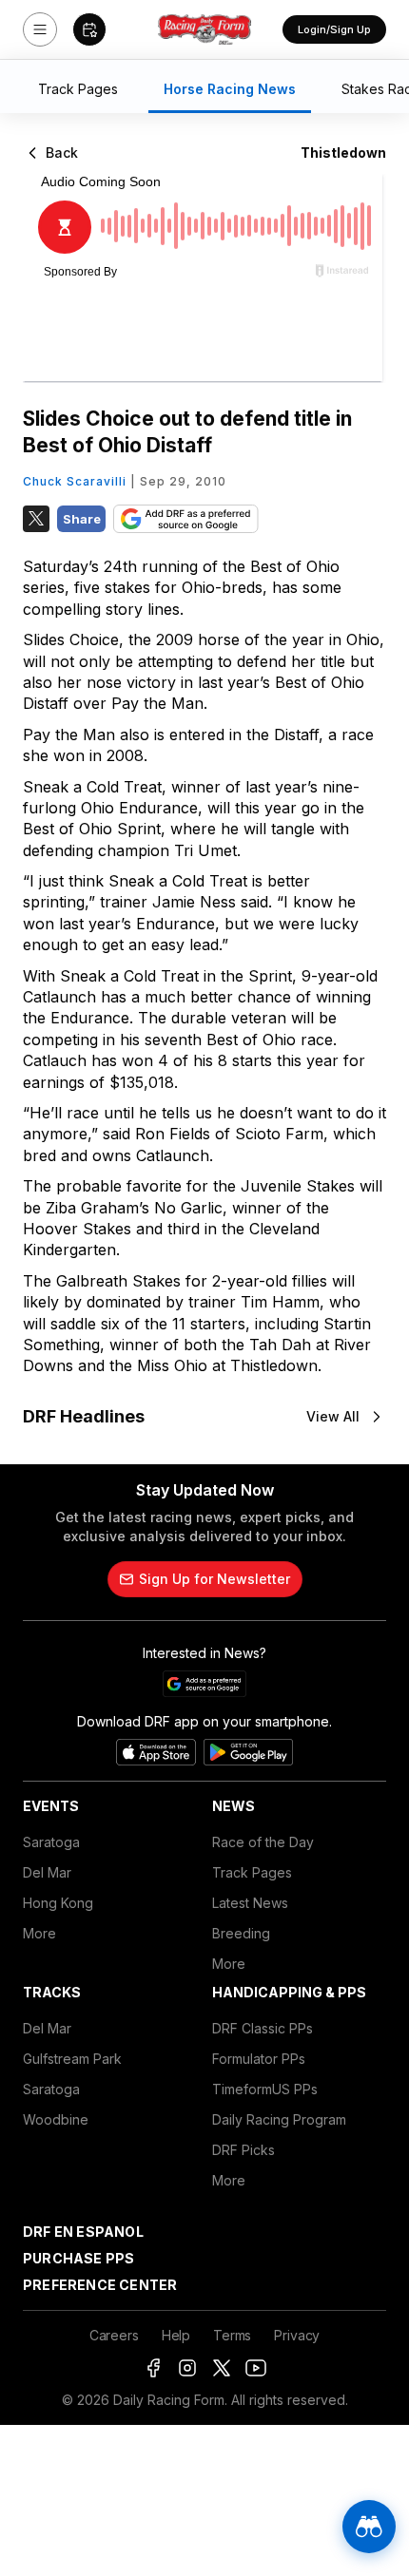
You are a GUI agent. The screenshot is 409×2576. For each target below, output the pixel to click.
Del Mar (47, 1872)
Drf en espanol (83, 2232)
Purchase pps (78, 2258)
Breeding (241, 1933)
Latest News (250, 1903)
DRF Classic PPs (263, 2028)
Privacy (297, 2335)
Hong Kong (58, 1903)
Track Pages (252, 1872)
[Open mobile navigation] (40, 29)
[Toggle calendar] (89, 29)
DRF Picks (243, 2150)
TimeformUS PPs (265, 2089)
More (39, 1933)
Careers (114, 2335)
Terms (232, 2335)
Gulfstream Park (72, 2059)
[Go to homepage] (204, 29)
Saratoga (51, 1842)
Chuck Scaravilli (75, 481)
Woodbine (56, 2119)
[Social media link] (153, 2368)
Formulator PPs (259, 2059)
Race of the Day (263, 1842)
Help (176, 2335)
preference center (100, 2285)
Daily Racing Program (279, 2119)
